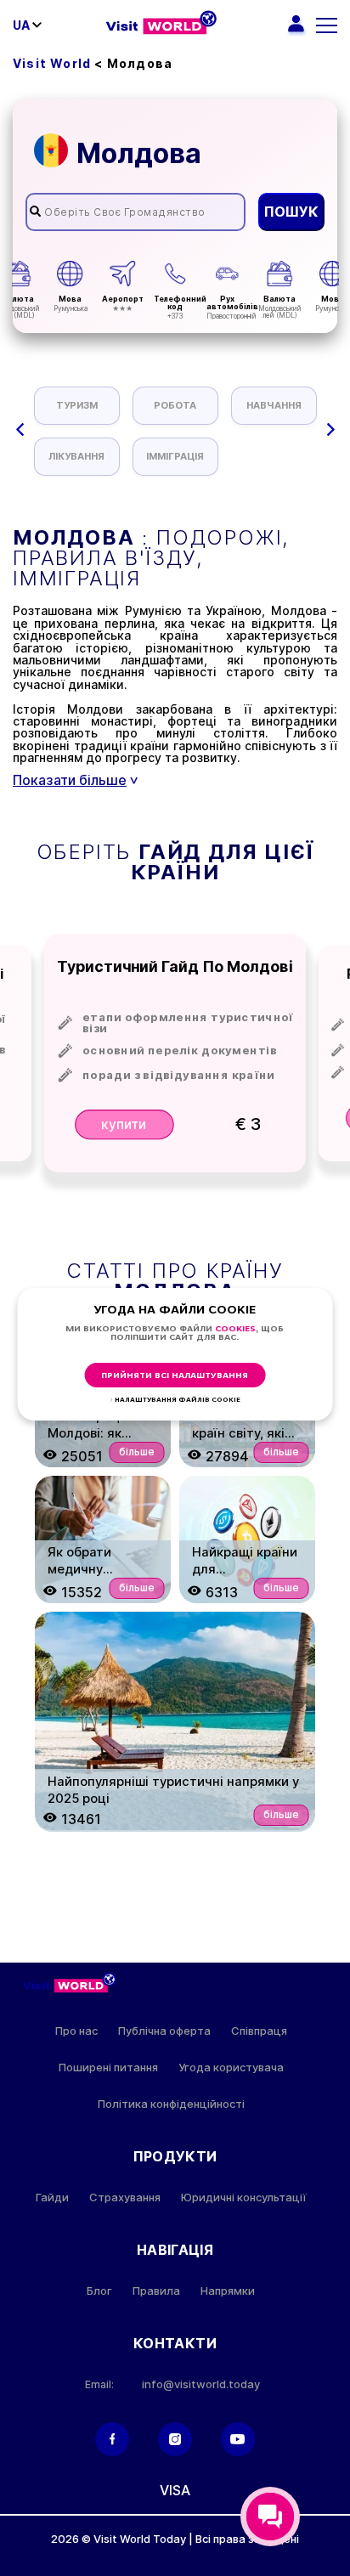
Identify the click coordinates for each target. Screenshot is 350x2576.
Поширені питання (108, 2068)
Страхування (125, 2198)
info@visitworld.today (201, 2384)
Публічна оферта (164, 2031)
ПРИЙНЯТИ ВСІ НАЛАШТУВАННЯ (175, 1376)
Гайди (52, 2198)
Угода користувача (231, 2068)
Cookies (235, 1329)
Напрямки (228, 2291)
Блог (99, 2291)
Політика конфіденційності (171, 2104)
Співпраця (259, 2031)
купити (124, 1124)
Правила (156, 2291)
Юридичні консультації (244, 2198)
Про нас (76, 2031)
